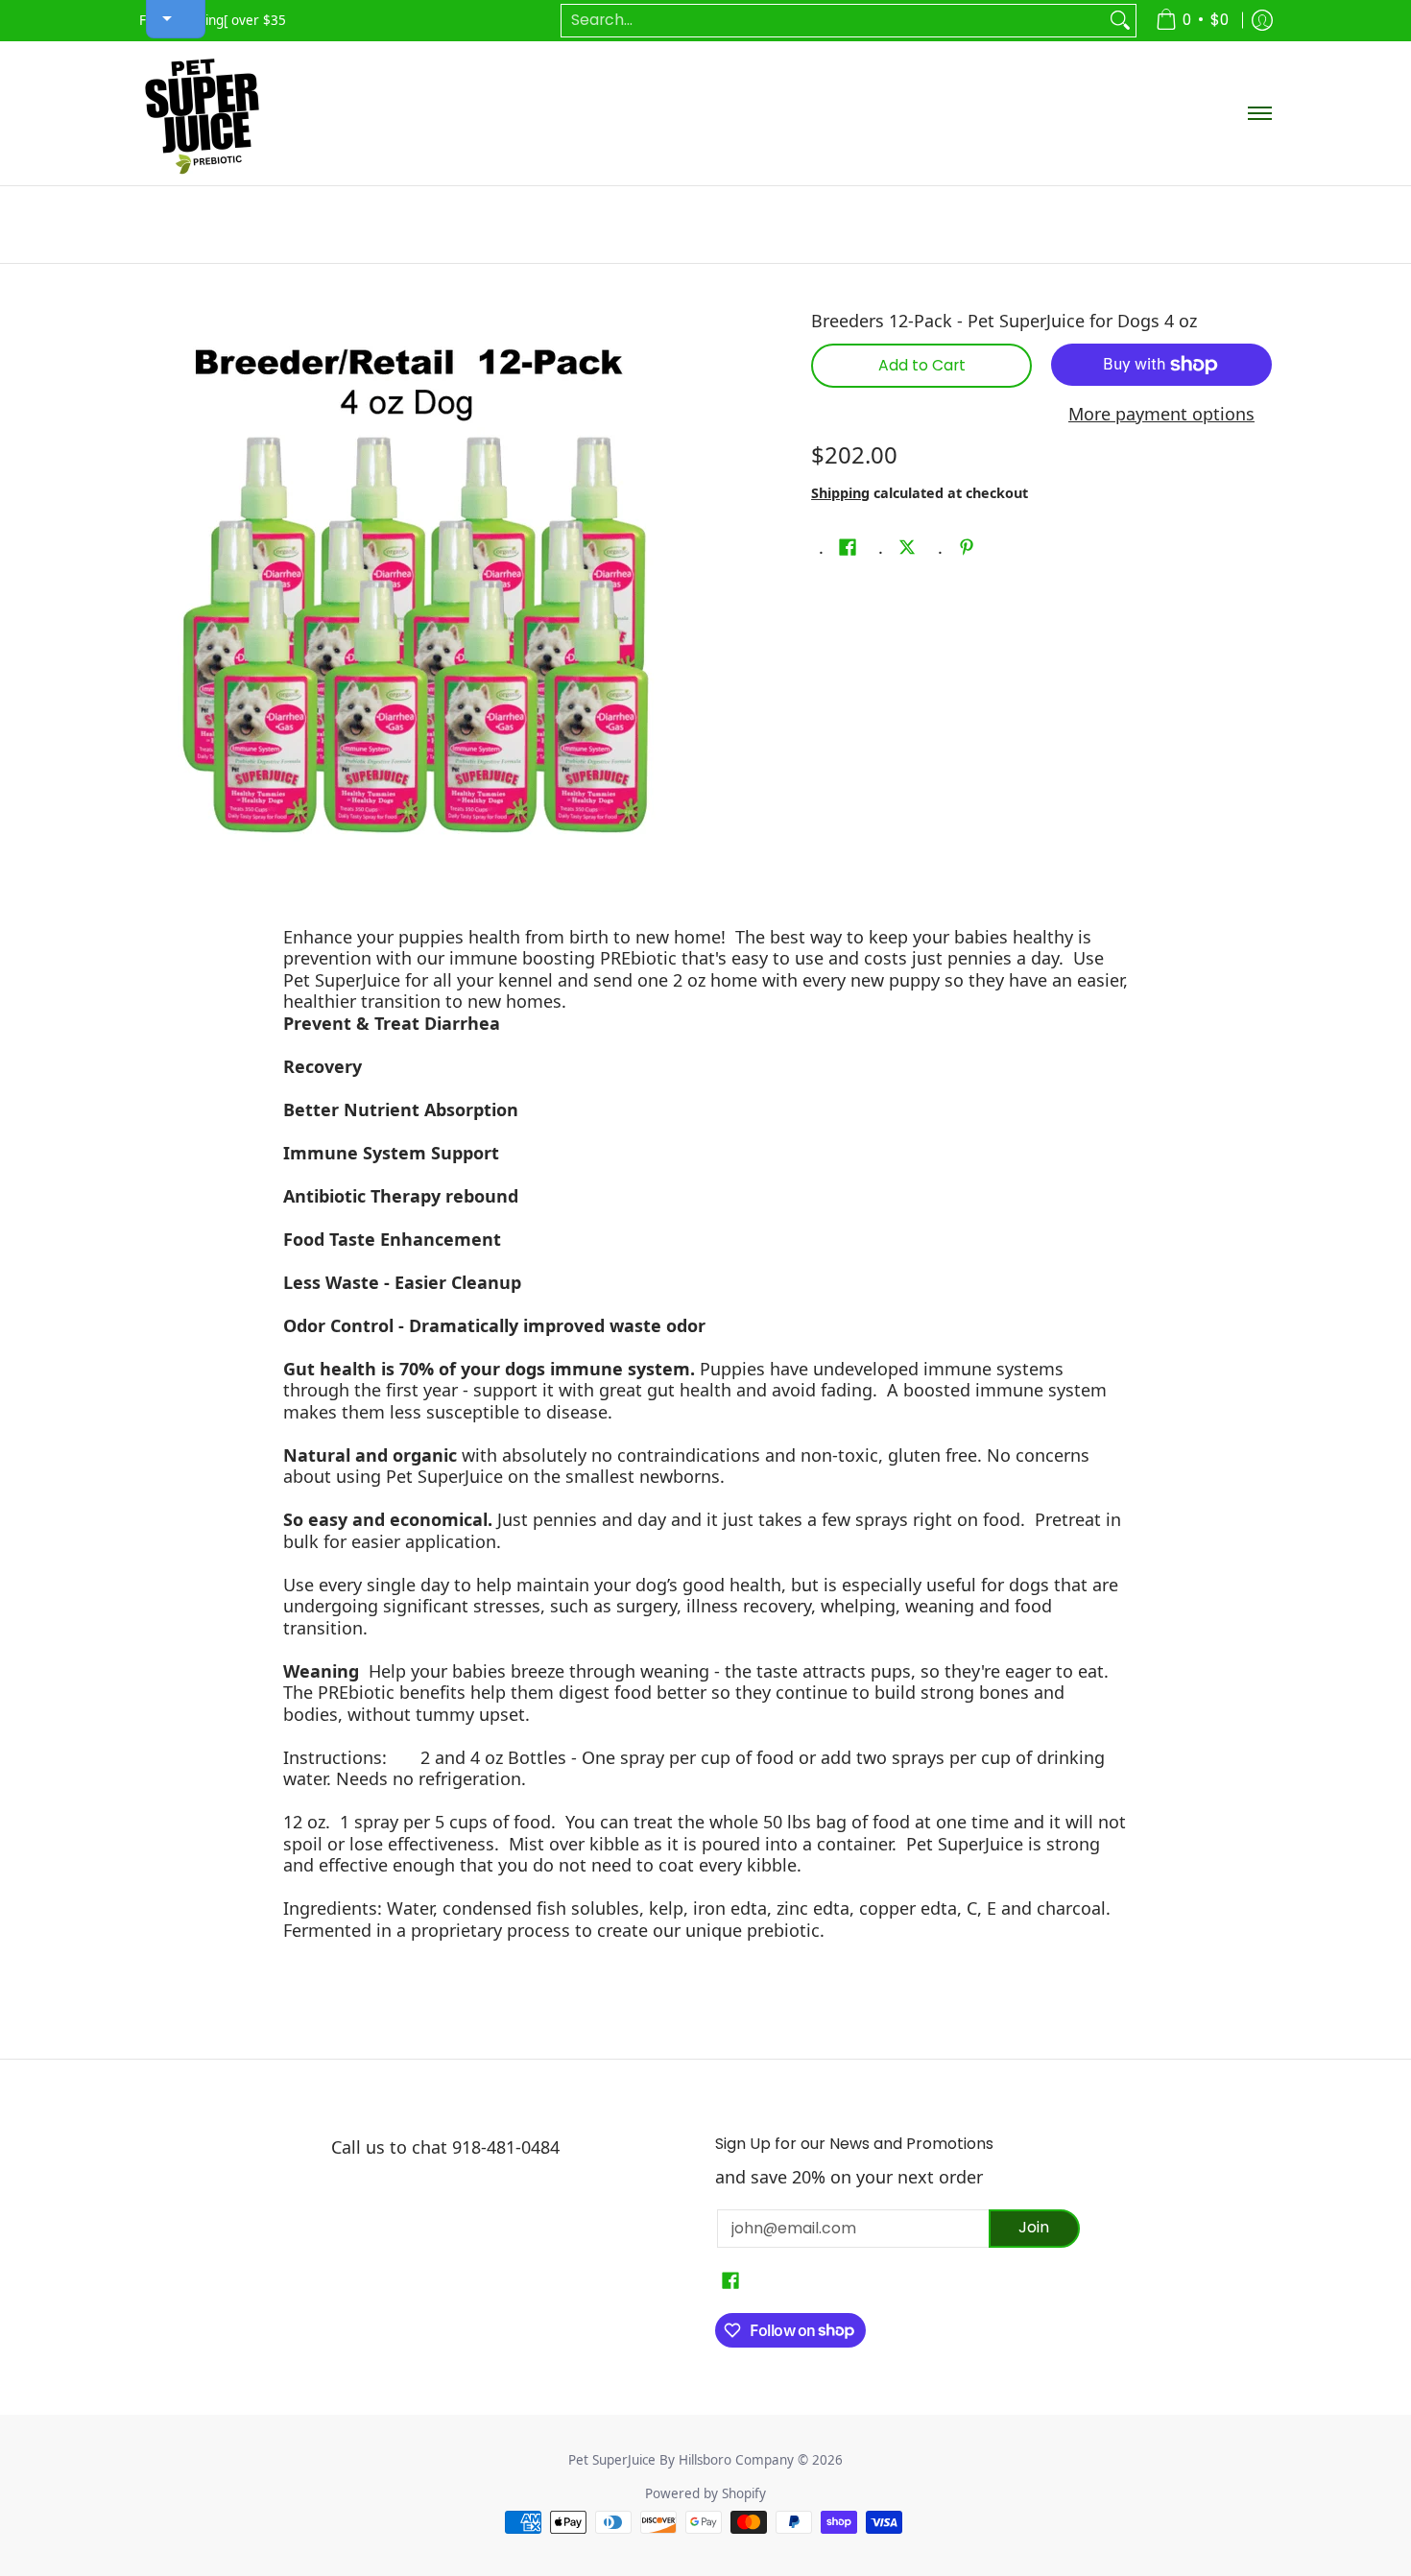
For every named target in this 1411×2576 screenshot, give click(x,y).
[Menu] (1259, 113)
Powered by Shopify (705, 2493)
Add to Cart (922, 365)
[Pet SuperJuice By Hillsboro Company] (202, 113)
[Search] (1120, 21)
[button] (848, 549)
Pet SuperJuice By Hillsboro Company (681, 2460)
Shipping (840, 493)
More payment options (1161, 414)
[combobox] (833, 21)
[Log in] (1262, 21)
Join (1034, 2227)
